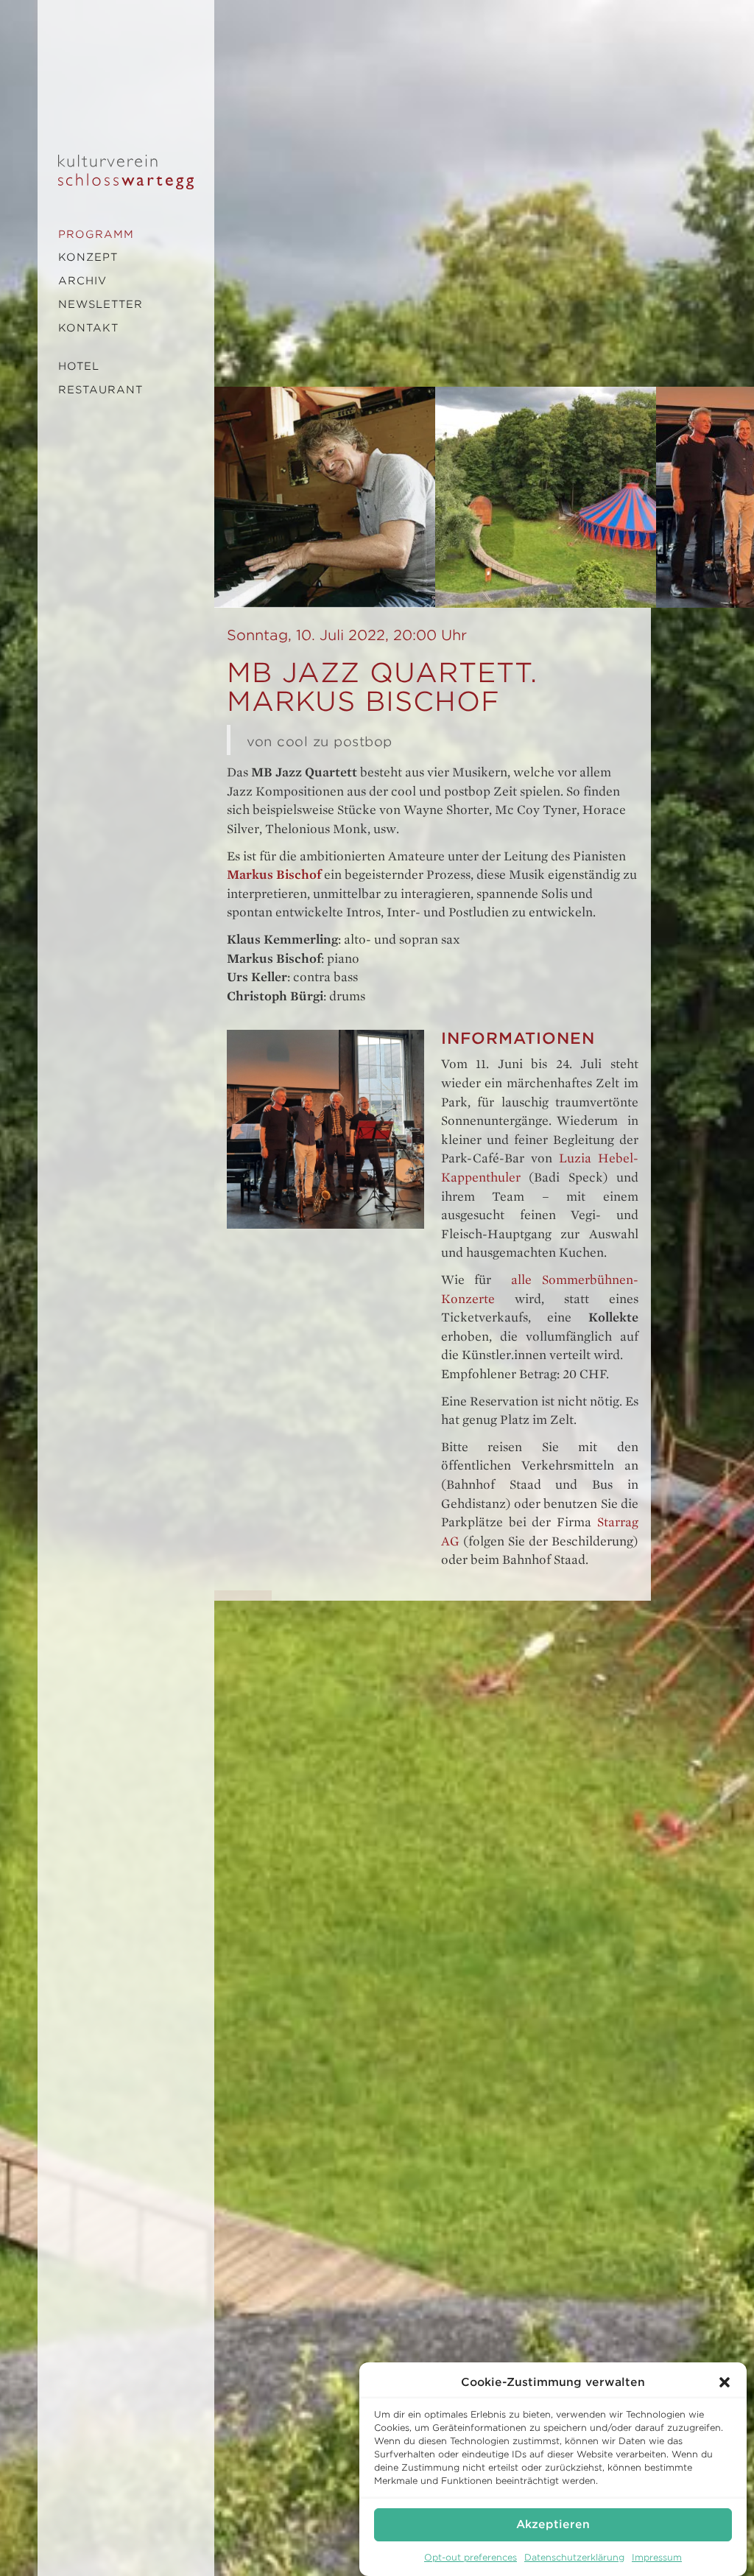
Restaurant (101, 390)
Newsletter (101, 304)
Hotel (79, 366)
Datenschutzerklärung (574, 2557)
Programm (96, 234)
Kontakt (88, 328)
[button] (725, 2382)
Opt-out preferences (471, 2557)
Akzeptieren (553, 2524)
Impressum (657, 2557)
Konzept (88, 257)
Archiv (82, 281)
